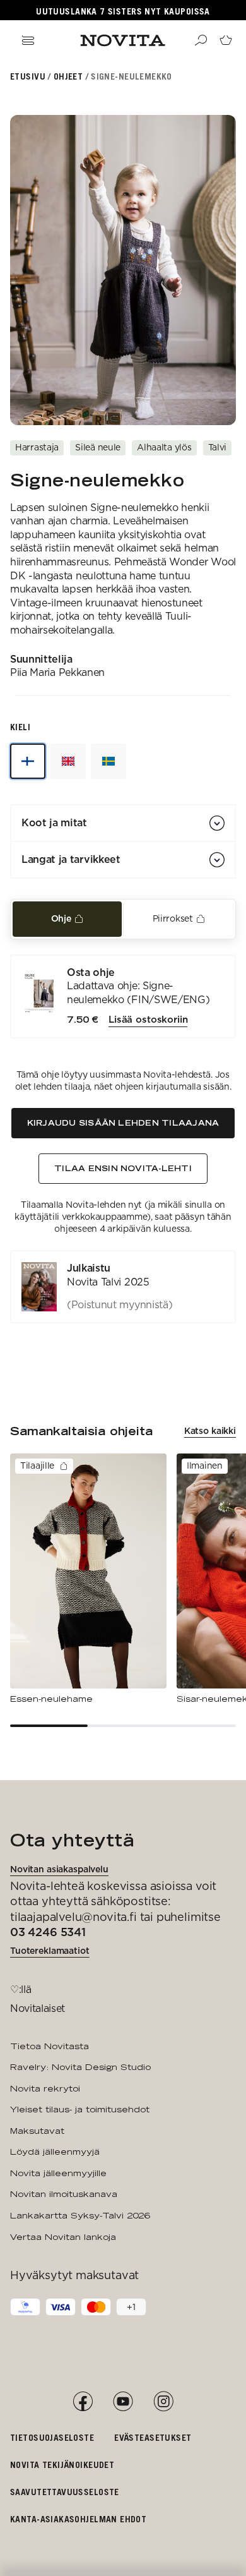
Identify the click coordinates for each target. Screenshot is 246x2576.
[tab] (67, 919)
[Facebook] (83, 2402)
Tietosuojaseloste (52, 2437)
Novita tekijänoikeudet (62, 2465)
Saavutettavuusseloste (65, 2492)
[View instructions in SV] (108, 761)
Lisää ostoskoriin (148, 1020)
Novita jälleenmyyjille (58, 2173)
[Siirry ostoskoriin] (226, 40)
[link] (123, 1287)
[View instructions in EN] (68, 761)
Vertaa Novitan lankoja (63, 2237)
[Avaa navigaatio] (28, 40)
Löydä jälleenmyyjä (55, 2152)
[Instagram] (163, 2402)
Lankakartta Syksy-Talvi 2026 (80, 2215)
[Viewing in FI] (28, 761)
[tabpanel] (123, 1139)
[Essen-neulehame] (88, 1579)
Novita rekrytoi (45, 2088)
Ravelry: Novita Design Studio (80, 2067)
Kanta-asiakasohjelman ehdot (78, 2519)
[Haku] (201, 40)
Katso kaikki (210, 1431)
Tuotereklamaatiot (50, 1951)
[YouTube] (123, 2402)
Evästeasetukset (153, 2437)
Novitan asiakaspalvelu (59, 1869)
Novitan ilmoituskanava (64, 2194)
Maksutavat (37, 2131)
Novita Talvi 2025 (108, 1282)
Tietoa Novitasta (50, 2046)
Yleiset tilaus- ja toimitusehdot (80, 2109)
